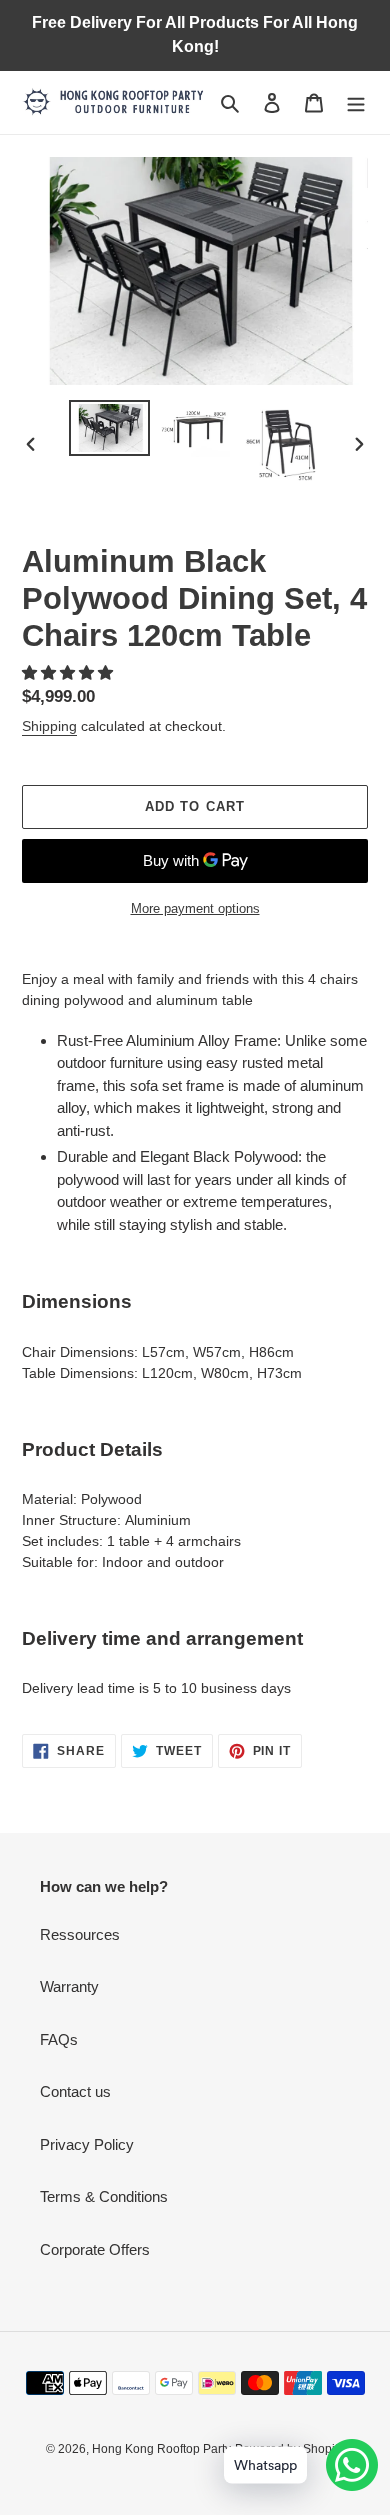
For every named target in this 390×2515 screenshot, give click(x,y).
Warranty (69, 1986)
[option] (110, 428)
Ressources (80, 1934)
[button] (69, 672)
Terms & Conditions (104, 2196)
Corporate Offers (95, 2249)
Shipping (49, 726)
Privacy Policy (87, 2144)
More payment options (195, 908)
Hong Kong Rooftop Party (161, 2449)
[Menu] (356, 102)
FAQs (59, 2039)
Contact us (75, 2091)
